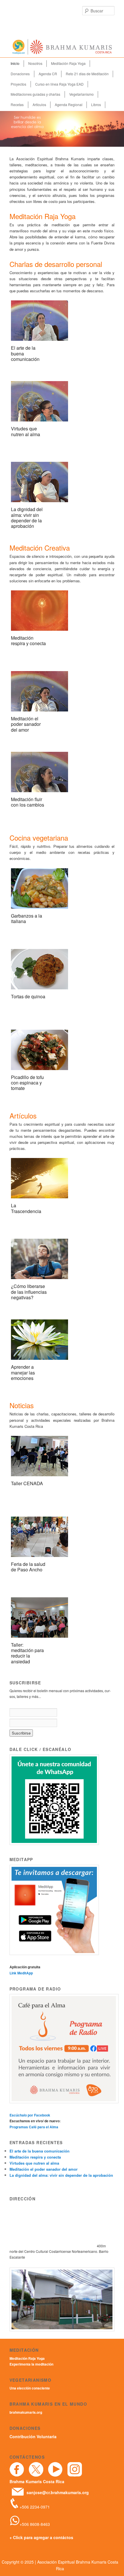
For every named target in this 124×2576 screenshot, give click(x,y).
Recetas (17, 104)
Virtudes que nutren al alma (26, 431)
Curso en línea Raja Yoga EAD (59, 84)
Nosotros (35, 63)
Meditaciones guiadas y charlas (35, 94)
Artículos (39, 104)
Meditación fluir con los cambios (28, 802)
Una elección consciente (30, 2388)
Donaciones (20, 74)
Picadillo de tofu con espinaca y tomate (27, 1083)
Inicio (15, 63)
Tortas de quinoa (28, 996)
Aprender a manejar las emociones (23, 1372)
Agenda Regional (69, 104)
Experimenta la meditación (31, 2364)
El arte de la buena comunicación (40, 2151)
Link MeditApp (21, 1973)
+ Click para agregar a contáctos (41, 2537)
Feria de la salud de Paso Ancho (28, 1567)
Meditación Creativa (40, 548)
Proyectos (18, 84)
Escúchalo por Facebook (30, 2115)
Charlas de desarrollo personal (56, 264)
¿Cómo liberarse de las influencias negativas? (29, 1292)
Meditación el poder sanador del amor (26, 724)
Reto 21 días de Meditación (87, 74)
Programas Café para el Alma (34, 2127)
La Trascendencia (26, 1208)
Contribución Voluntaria (33, 2436)
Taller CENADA (27, 1483)
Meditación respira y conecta (28, 641)
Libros (96, 104)
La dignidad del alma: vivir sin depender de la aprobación (27, 518)
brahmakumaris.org (26, 2412)
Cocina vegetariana (39, 838)
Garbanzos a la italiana (27, 918)
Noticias (22, 1405)
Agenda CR (48, 74)
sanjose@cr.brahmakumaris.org (58, 2492)
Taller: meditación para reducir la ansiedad (27, 1653)
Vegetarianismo (81, 94)
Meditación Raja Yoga (68, 63)
